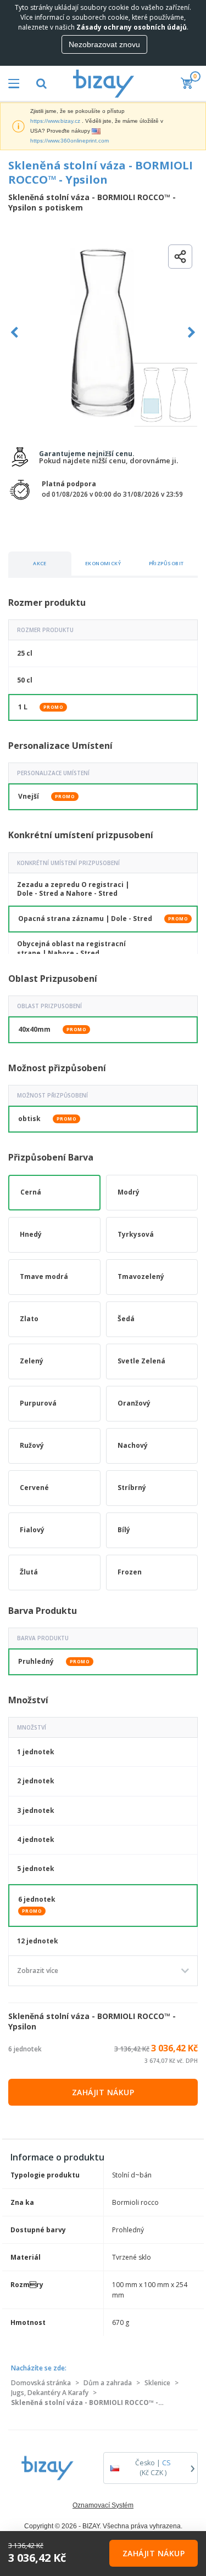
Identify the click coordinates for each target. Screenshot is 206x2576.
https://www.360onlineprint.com (69, 141)
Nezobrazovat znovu (104, 44)
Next (191, 332)
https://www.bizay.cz (55, 121)
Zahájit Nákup (103, 2092)
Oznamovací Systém (103, 2505)
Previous (15, 332)
